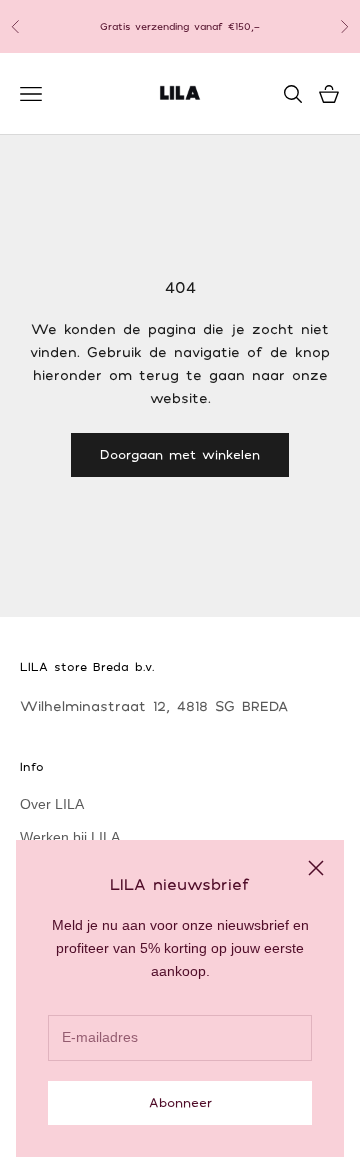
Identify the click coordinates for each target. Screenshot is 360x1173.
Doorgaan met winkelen (180, 454)
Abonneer (180, 1102)
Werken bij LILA (70, 837)
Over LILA (52, 804)
